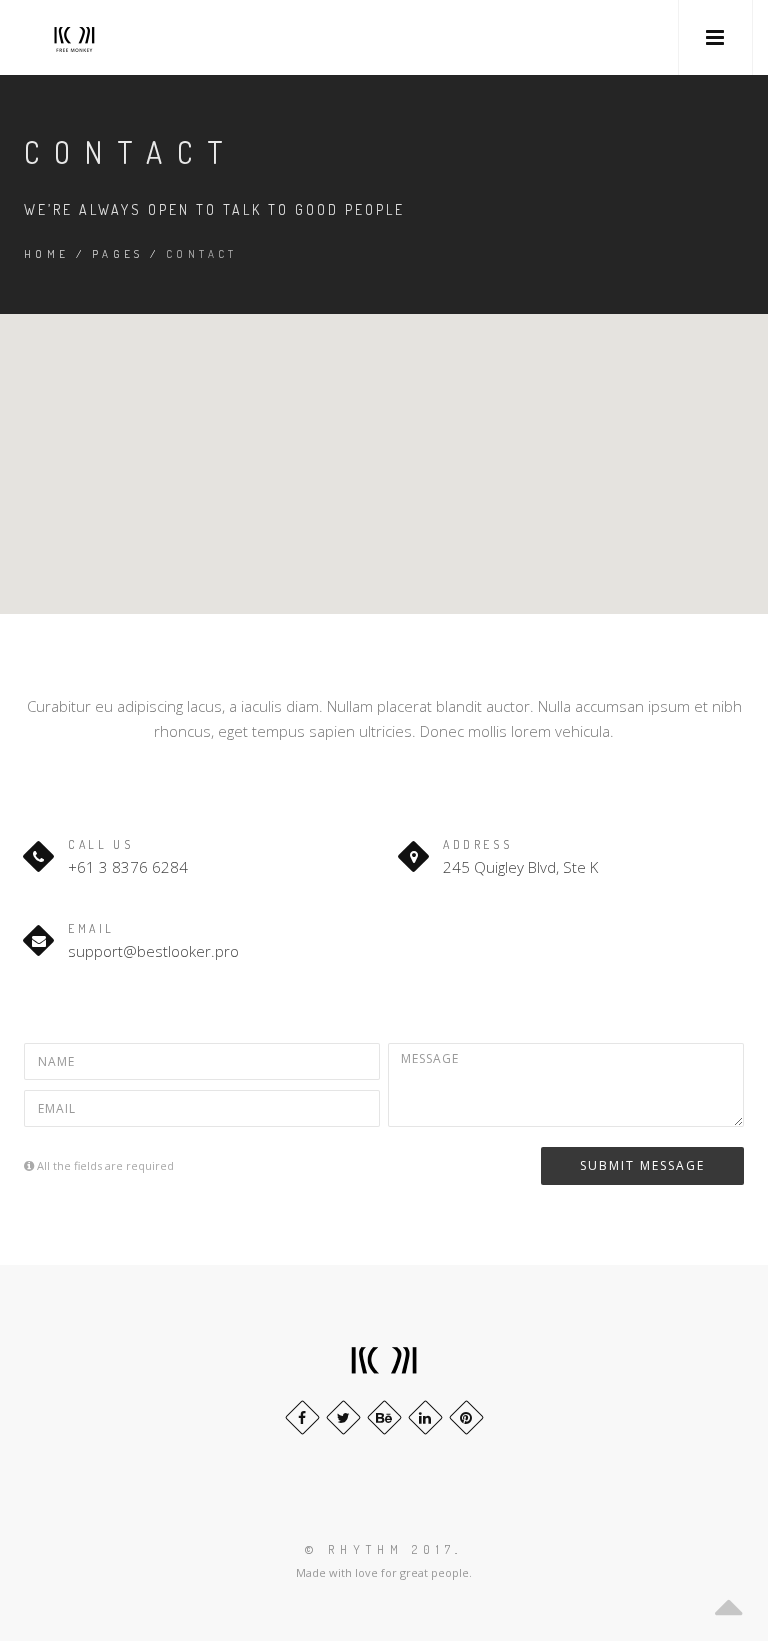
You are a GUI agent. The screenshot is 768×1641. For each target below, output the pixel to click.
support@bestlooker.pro (153, 951)
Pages (118, 254)
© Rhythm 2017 (380, 1549)
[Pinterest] (466, 1417)
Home (47, 254)
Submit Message (642, 1165)
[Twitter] (343, 1417)
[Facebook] (302, 1417)
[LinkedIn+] (425, 1417)
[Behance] (384, 1417)
